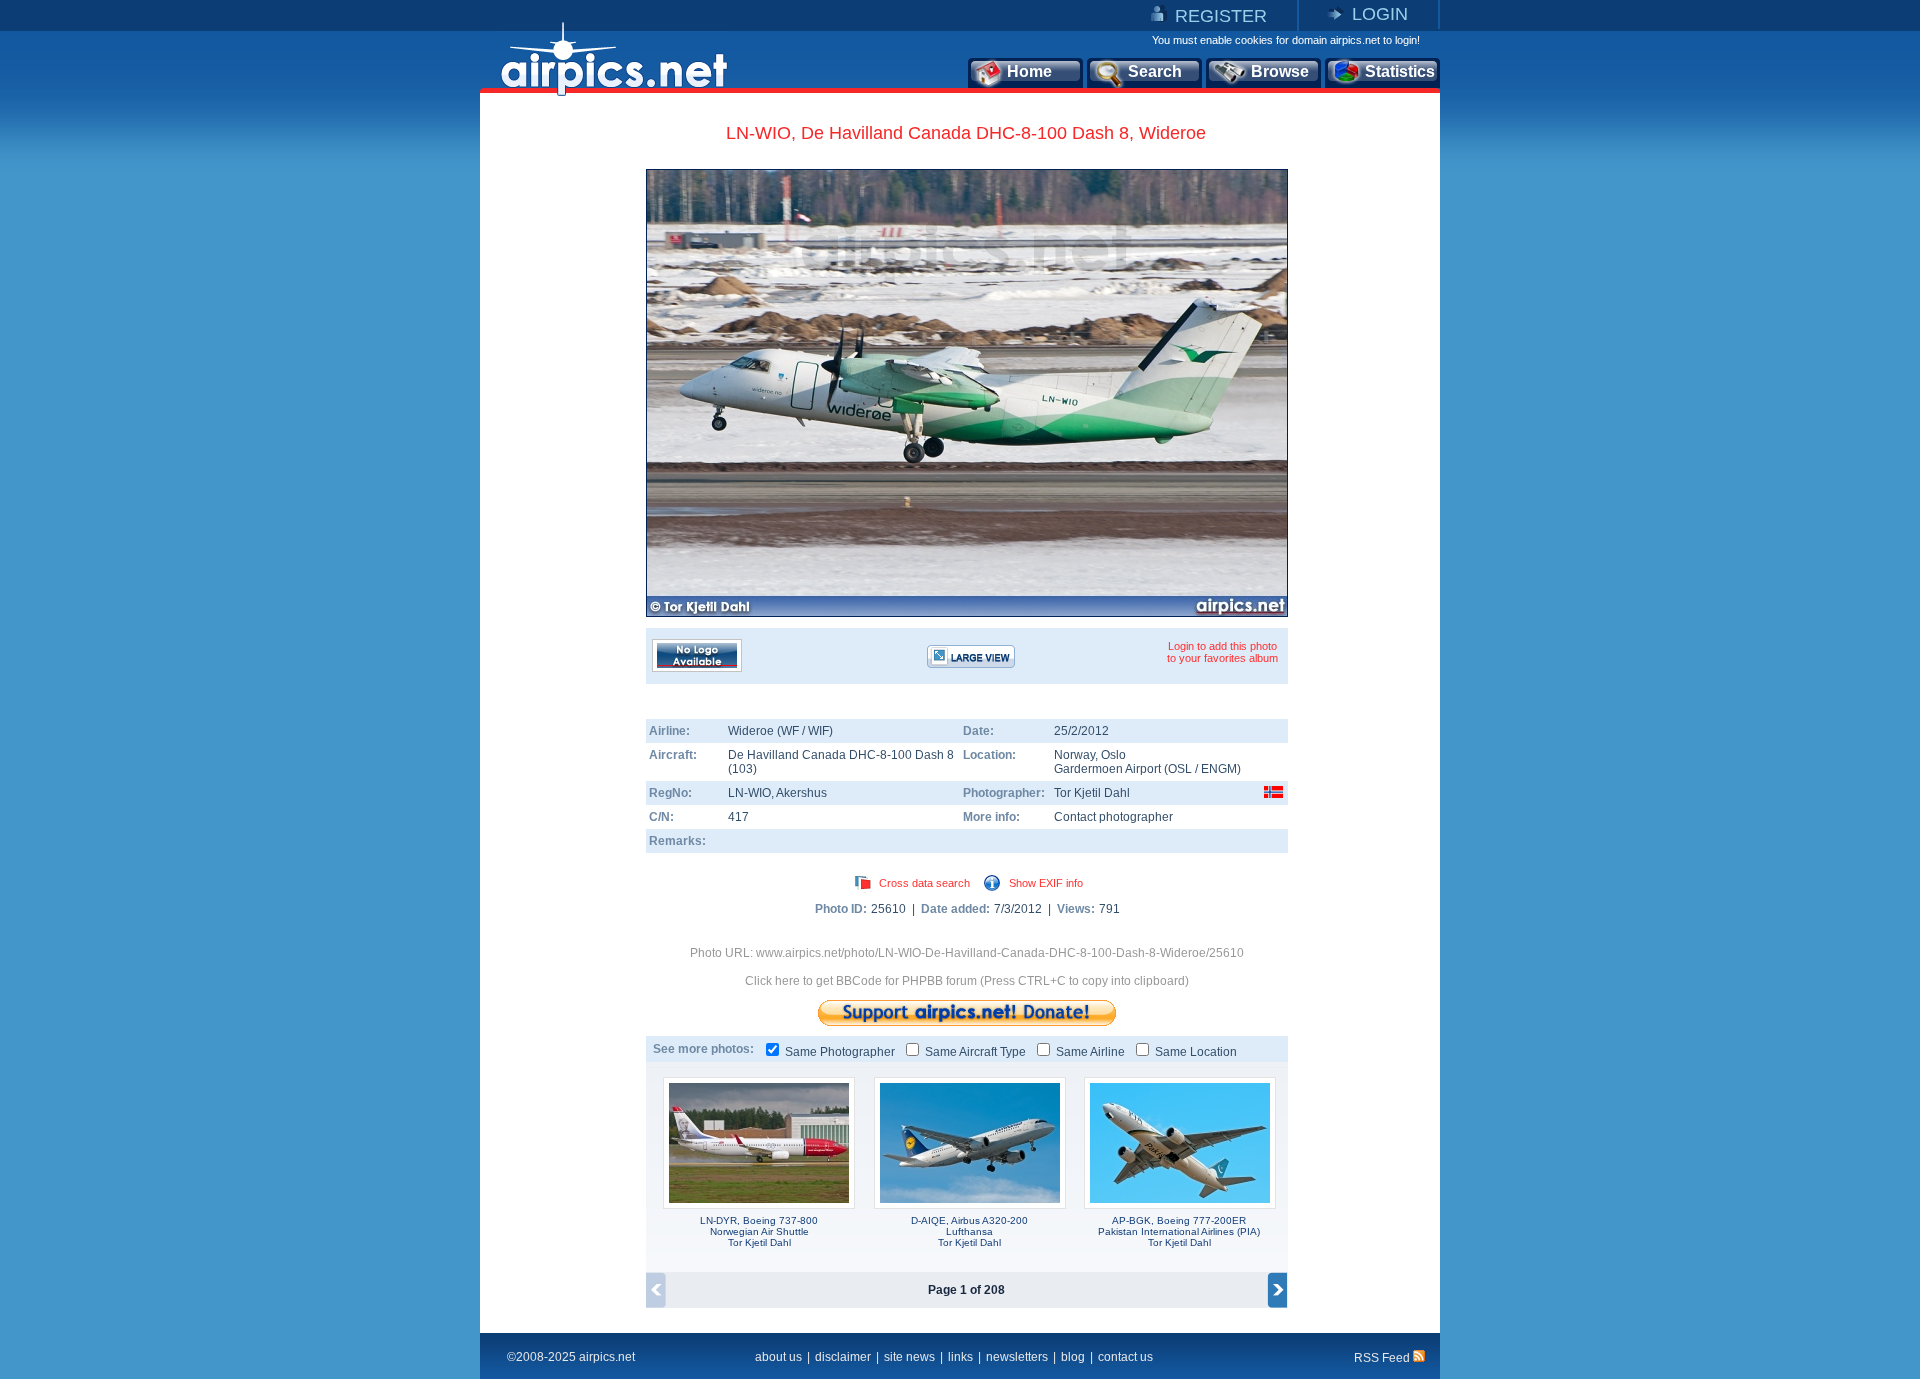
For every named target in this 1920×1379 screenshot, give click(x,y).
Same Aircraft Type (975, 1052)
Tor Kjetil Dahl (1092, 793)
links (960, 1357)
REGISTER (1221, 16)
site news (909, 1357)
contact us (1125, 1357)
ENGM (1219, 769)
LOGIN (1380, 14)
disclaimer (843, 1357)
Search (1155, 71)
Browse (1280, 71)
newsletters (1017, 1357)
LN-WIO (749, 793)
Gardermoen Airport (1107, 769)
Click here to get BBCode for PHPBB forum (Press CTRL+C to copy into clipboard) (967, 981)
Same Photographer (840, 1052)
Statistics (1400, 71)
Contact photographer (1113, 817)
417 (738, 817)
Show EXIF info (1046, 883)
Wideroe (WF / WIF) (780, 731)
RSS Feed (1383, 1358)
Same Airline (1090, 1052)
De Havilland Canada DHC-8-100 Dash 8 (841, 755)
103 (742, 769)
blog (1073, 1357)
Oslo (1113, 755)
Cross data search (924, 883)
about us (778, 1357)
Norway (1074, 755)
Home (1029, 71)
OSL (1180, 769)
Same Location (1196, 1052)
